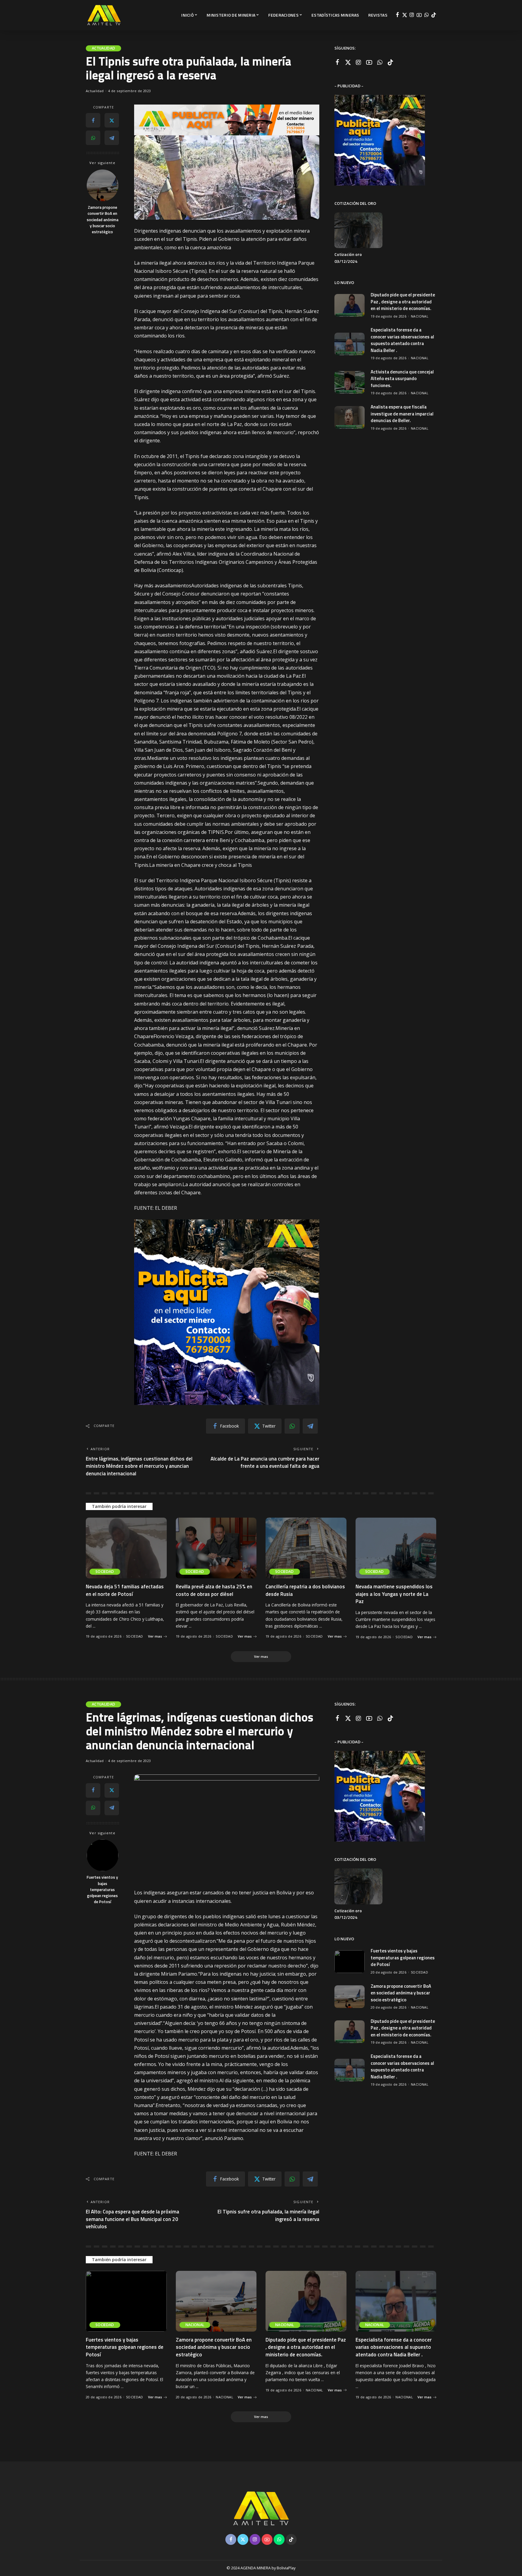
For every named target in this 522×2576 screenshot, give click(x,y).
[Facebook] (397, 15)
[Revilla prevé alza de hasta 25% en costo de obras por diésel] (216, 1548)
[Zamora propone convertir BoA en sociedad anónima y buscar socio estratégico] (103, 185)
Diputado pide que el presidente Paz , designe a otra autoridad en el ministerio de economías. (403, 302)
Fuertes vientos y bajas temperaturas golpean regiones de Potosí (102, 1889)
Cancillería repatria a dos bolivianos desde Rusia (305, 1590)
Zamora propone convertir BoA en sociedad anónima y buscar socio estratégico (103, 220)
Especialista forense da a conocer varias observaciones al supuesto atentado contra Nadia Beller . (402, 340)
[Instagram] (412, 15)
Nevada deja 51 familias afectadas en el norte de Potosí (125, 1590)
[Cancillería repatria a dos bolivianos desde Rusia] (306, 1548)
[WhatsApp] (426, 15)
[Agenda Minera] (104, 15)
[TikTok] (434, 15)
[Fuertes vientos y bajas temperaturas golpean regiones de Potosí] (103, 1855)
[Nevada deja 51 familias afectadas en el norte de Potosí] (126, 1548)
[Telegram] (112, 138)
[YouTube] (419, 15)
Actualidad (103, 48)
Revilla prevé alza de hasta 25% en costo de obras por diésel (214, 1590)
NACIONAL (420, 316)
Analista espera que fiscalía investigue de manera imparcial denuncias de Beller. (402, 414)
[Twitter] (405, 15)
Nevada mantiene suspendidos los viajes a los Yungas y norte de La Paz (394, 1594)
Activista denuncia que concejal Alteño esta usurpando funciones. (402, 379)
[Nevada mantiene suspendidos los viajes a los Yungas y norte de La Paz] (396, 1548)
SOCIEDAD (105, 1572)
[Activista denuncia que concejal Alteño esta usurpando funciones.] (350, 382)
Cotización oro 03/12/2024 (348, 258)
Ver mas (155, 1636)
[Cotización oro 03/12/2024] (358, 230)
